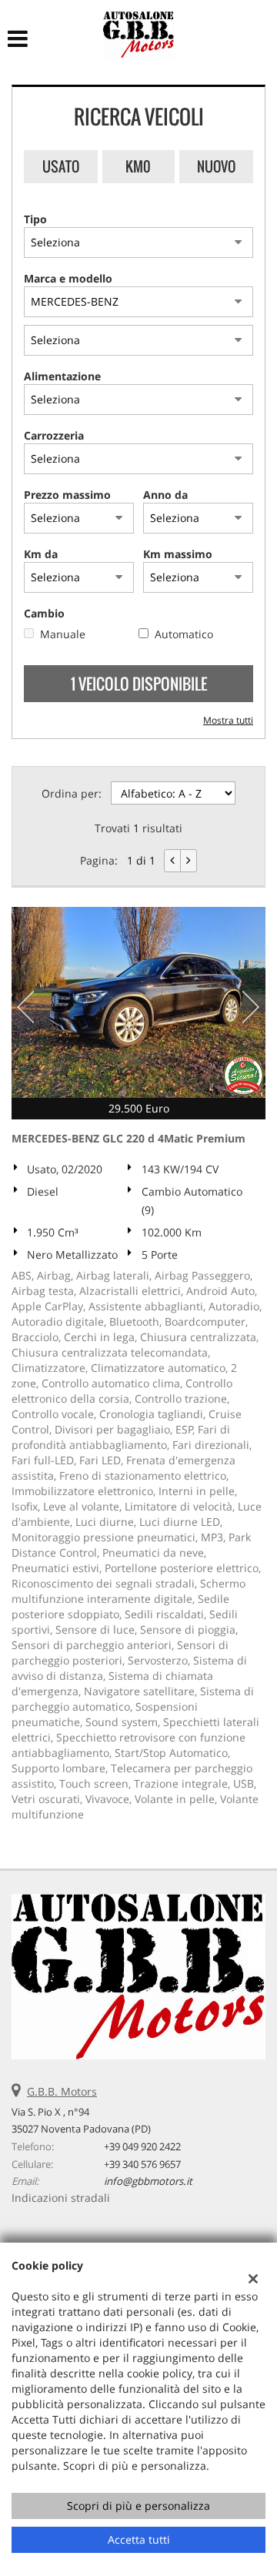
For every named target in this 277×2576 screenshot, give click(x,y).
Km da (41, 554)
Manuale (63, 634)
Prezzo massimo (67, 495)
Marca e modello (68, 278)
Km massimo (178, 554)
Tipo (35, 219)
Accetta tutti (139, 2539)
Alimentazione (62, 376)
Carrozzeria (54, 435)
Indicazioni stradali (61, 2198)
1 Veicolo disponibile (139, 684)
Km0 (138, 166)
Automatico (184, 634)
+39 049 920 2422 (142, 2146)
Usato (61, 166)
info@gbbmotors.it (148, 2181)
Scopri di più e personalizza (138, 2506)
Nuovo (216, 166)
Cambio (44, 613)
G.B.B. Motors (62, 2091)
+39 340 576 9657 (142, 2164)
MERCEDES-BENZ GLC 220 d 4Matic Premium (128, 1138)
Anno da (165, 495)
